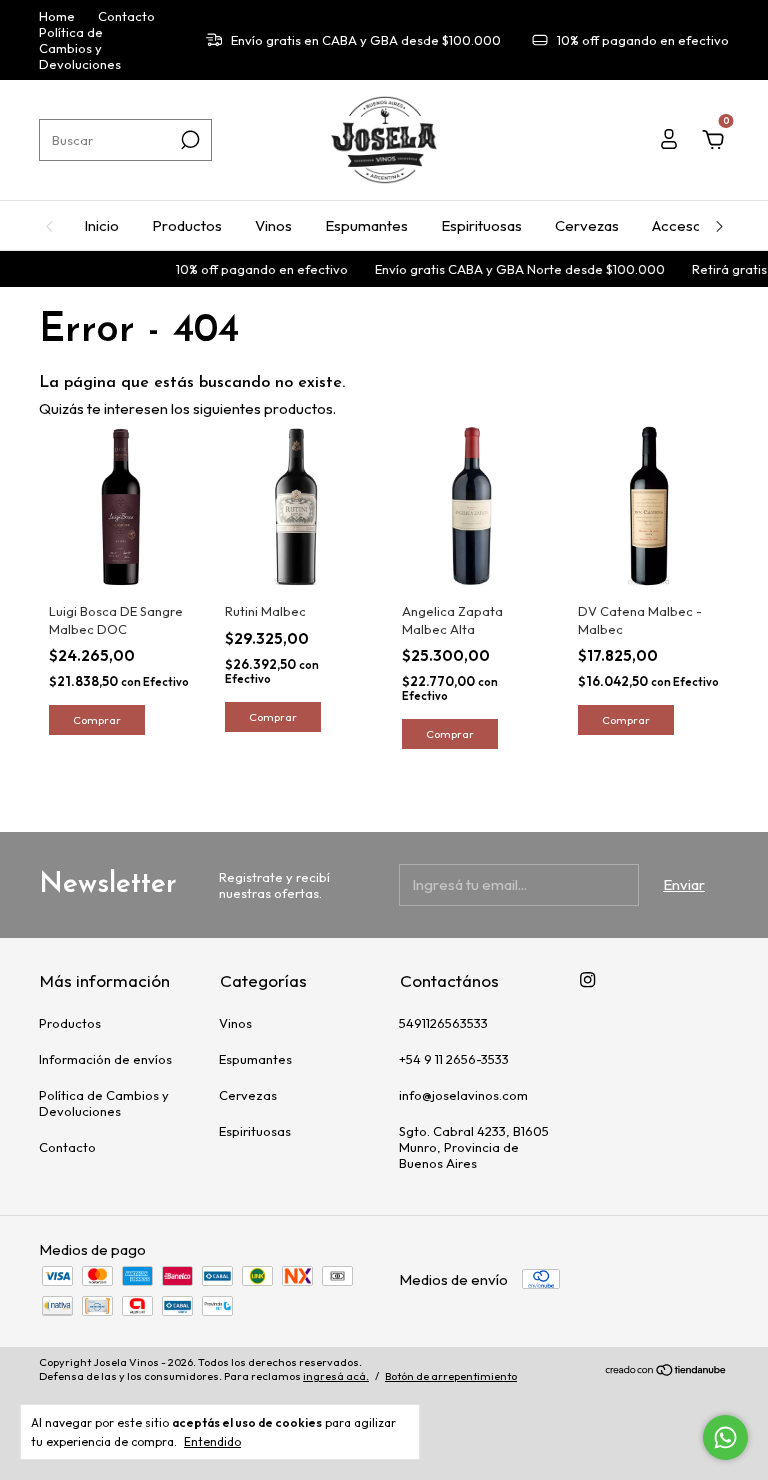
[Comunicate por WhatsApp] (725, 1437)
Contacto (126, 16)
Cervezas (587, 225)
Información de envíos (105, 1059)
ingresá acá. (336, 1376)
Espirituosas (481, 225)
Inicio (101, 225)
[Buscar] (188, 140)
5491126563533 (443, 1023)
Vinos (273, 225)
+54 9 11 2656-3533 (454, 1059)
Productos (187, 225)
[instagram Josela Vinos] (587, 979)
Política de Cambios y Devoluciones (80, 48)
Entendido (212, 1441)
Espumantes (366, 225)
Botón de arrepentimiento (451, 1376)
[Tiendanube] (666, 1371)
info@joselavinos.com (463, 1095)
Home (57, 16)
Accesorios (689, 225)
